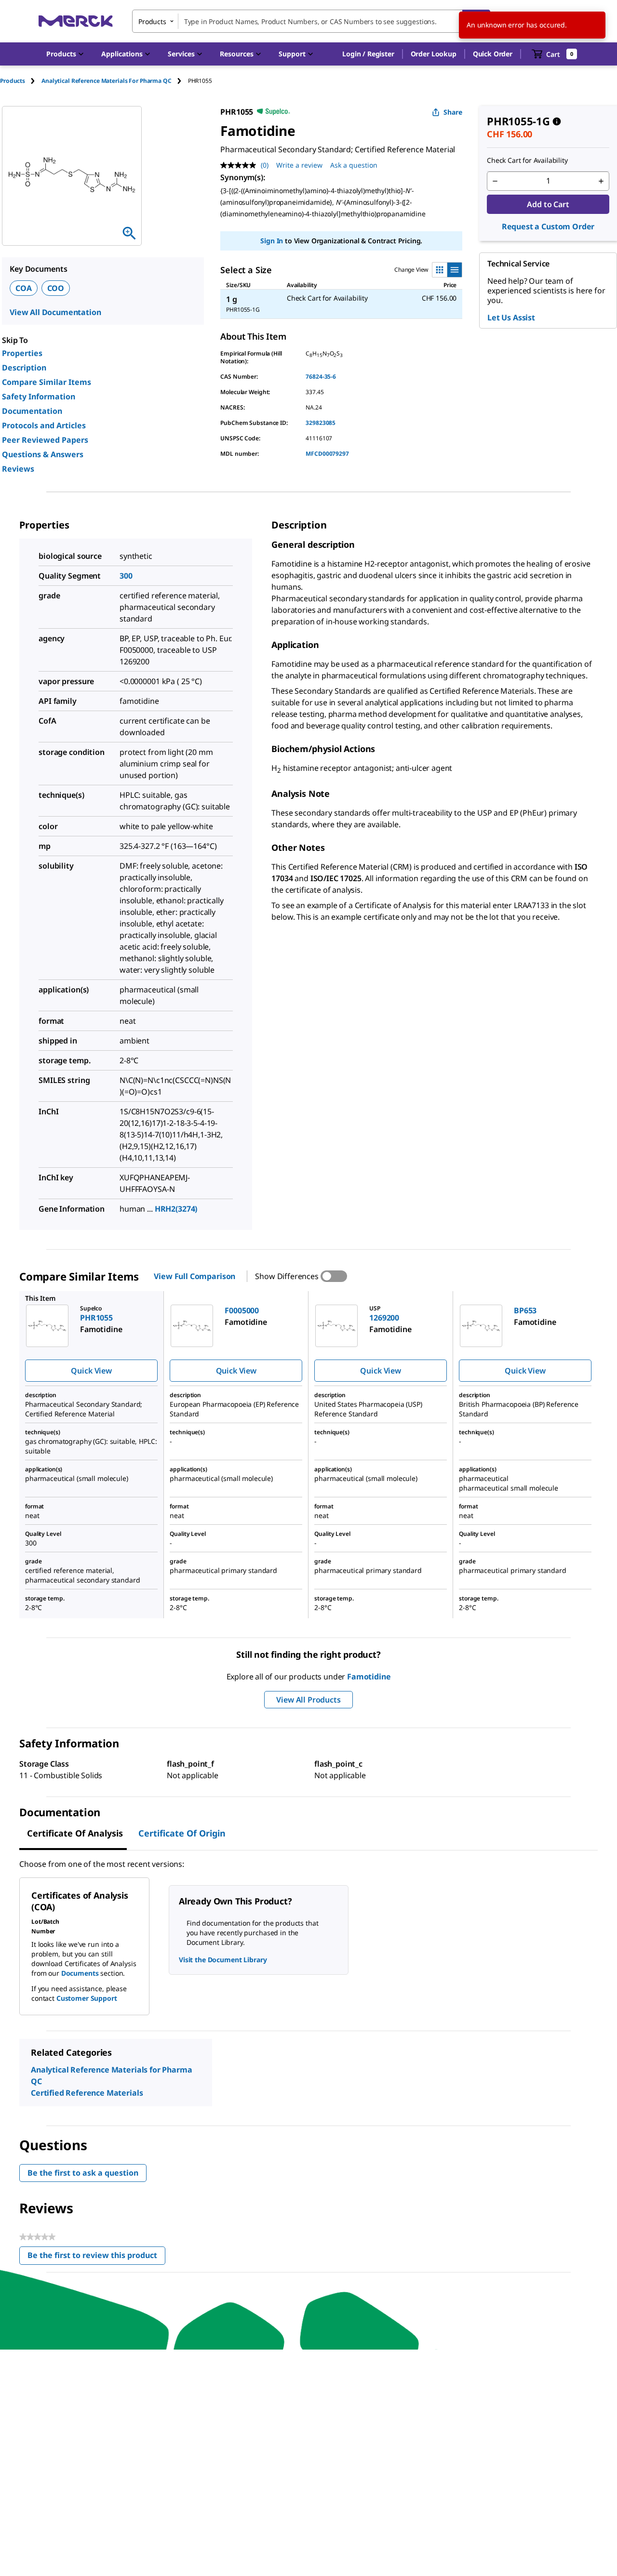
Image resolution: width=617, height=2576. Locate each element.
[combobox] (311, 21)
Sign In (272, 241)
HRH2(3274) (176, 1209)
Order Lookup (434, 54)
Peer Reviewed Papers (45, 440)
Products (13, 81)
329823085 (321, 423)
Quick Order (493, 54)
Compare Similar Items (47, 382)
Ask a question (354, 165)
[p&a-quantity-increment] (601, 181)
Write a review (299, 165)
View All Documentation (55, 312)
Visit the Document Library (223, 1960)
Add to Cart (548, 204)
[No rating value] (241, 165)
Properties (22, 353)
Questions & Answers (43, 454)
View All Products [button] (308, 1700)
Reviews (18, 469)
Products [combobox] (152, 21)
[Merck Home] (76, 21)
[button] (368, 54)
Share (453, 112)
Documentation (32, 411)
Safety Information (39, 396)
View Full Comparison (194, 1276)
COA (24, 288)
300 (126, 576)
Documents (80, 1973)
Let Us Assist (511, 317)
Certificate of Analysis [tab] (75, 1833)
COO (56, 288)
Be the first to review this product (96, 2257)
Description (24, 368)
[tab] (21, 81)
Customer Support (87, 1998)
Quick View (91, 1371)
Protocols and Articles (44, 425)
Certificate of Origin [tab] (182, 1833)
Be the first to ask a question (83, 2173)
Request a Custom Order (548, 226)
